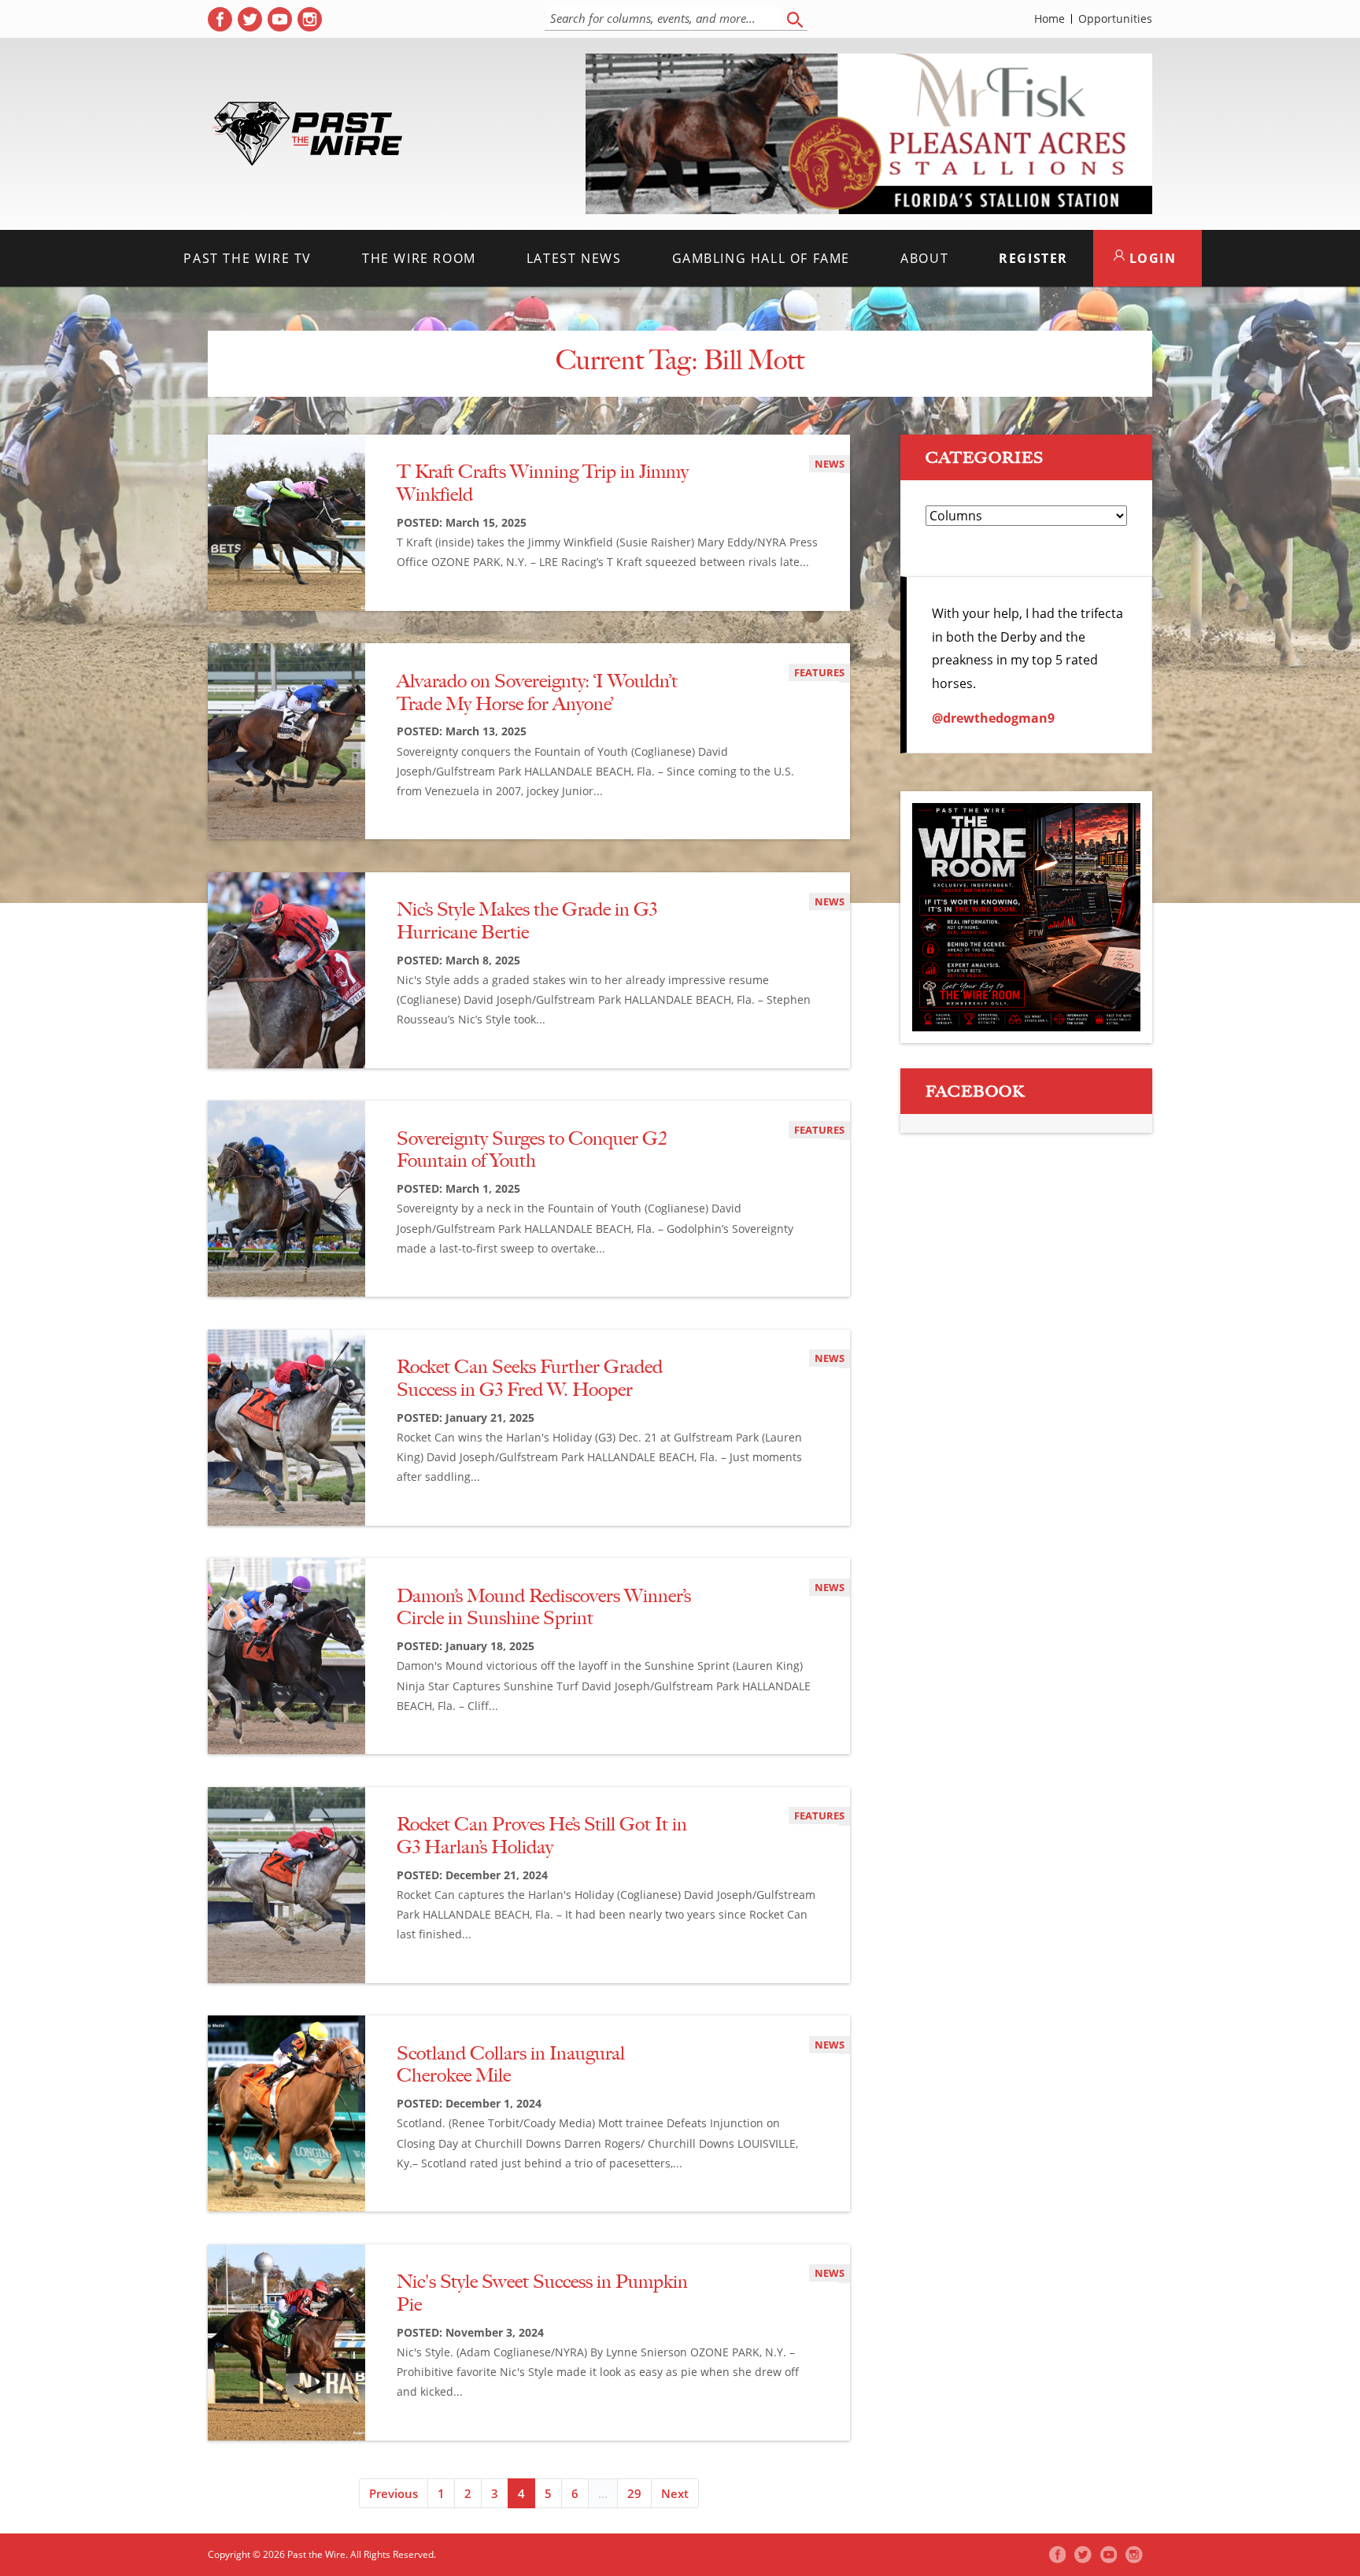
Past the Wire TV (248, 258)
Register (1033, 258)
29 (634, 2493)
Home (1050, 19)
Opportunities (1115, 19)
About (924, 258)
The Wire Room (419, 258)
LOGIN (1151, 258)
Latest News (574, 258)
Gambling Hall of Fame (761, 258)
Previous (394, 2493)
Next (675, 2493)
